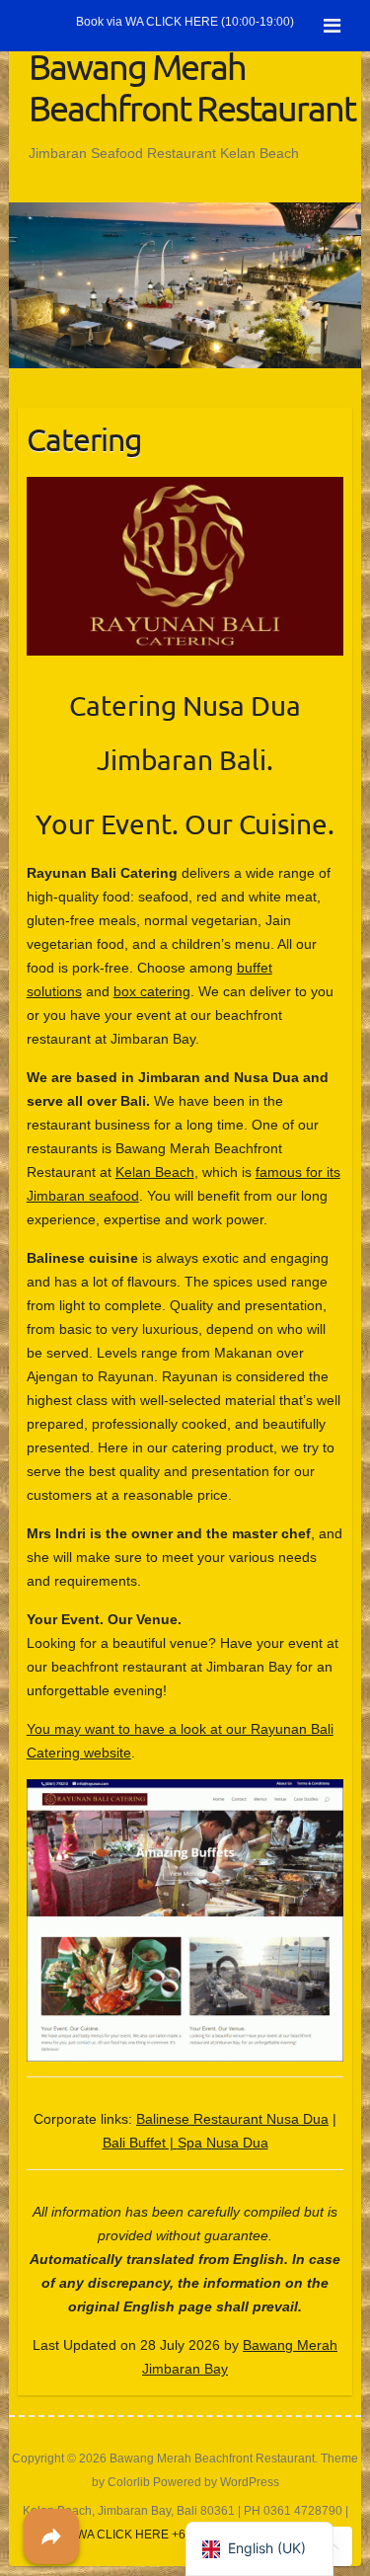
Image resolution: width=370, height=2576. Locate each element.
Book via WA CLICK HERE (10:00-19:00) (185, 22)
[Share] (51, 2537)
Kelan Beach (155, 1172)
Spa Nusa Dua (223, 2143)
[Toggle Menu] (332, 26)
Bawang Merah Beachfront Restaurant (192, 87)
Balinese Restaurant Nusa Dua (232, 2119)
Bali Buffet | (140, 2143)
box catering (152, 991)
